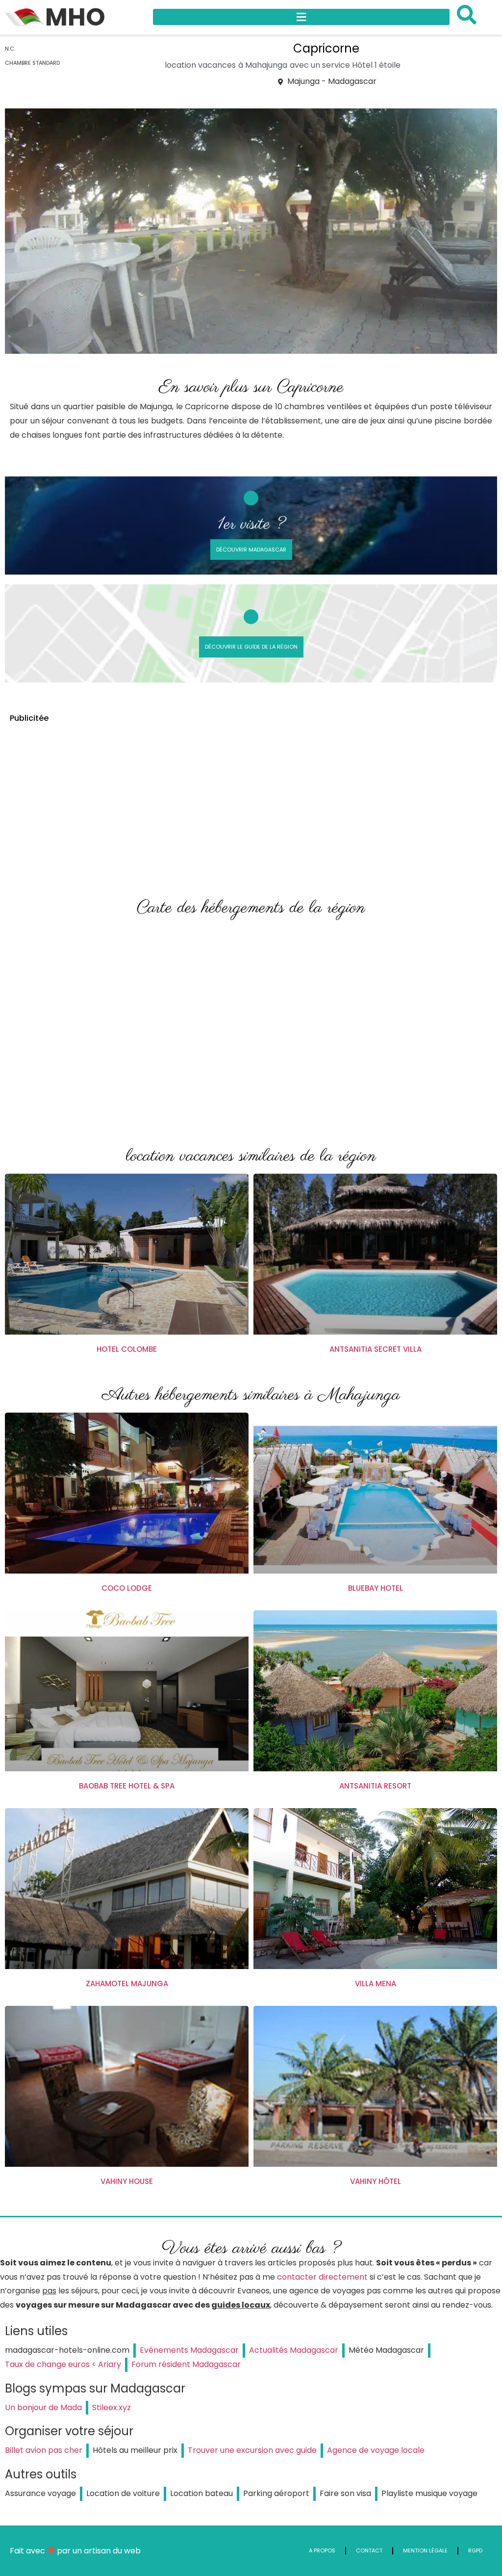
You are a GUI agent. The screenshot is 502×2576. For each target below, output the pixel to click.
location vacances (200, 65)
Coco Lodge (127, 1588)
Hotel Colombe (127, 1349)
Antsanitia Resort (375, 1786)
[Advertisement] (251, 801)
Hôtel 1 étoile (376, 65)
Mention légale (425, 2550)
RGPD (475, 2550)
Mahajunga (266, 65)
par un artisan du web (99, 2551)
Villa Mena (376, 1984)
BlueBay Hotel (376, 1588)
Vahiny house (127, 2181)
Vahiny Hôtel (376, 2181)
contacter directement (322, 2277)
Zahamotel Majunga (127, 1984)
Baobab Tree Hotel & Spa (127, 1786)
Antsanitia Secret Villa (376, 1349)
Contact (369, 2550)
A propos (322, 2550)
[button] (301, 17)
